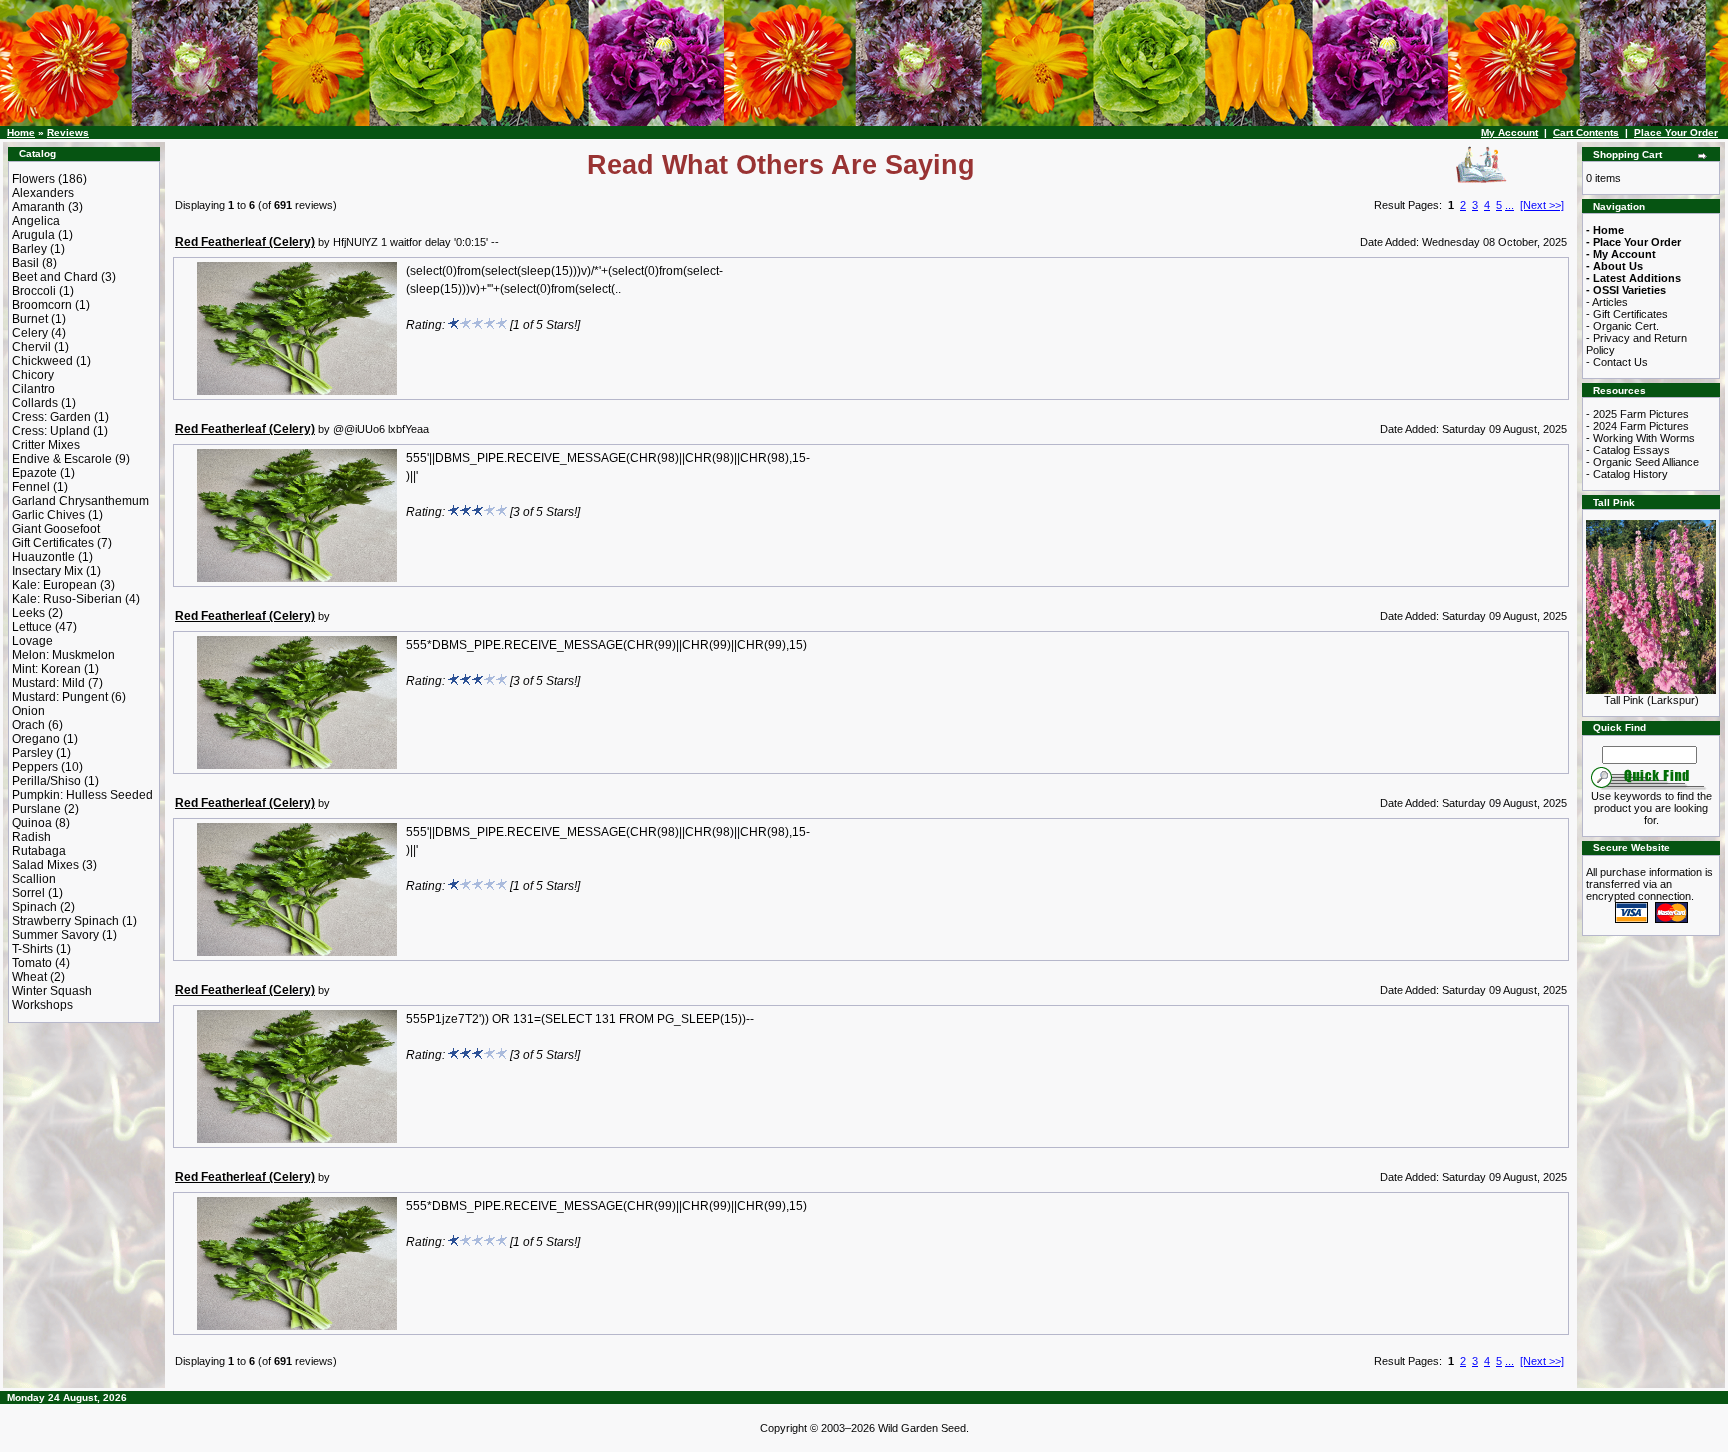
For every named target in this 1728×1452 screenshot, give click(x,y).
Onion (28, 711)
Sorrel (28, 893)
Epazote (34, 473)
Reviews (68, 132)
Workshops (42, 1005)
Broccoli (34, 291)
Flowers (33, 179)
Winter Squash (52, 991)
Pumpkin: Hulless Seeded (82, 795)
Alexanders (43, 193)
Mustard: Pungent (60, 697)
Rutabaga (39, 851)
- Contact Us (1617, 362)
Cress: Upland (51, 431)
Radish (31, 837)
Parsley (32, 753)
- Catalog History (1627, 474)
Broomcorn (42, 305)
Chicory (33, 375)
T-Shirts (32, 949)
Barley (29, 249)
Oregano (36, 739)
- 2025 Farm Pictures (1637, 414)
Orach (28, 725)
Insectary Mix (47, 571)
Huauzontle (43, 557)
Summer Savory (55, 935)
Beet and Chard (55, 277)
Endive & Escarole (62, 459)
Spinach (34, 907)
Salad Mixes (45, 865)
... (1509, 205)
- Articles (1607, 302)
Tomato (32, 963)
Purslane (36, 809)
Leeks (28, 613)
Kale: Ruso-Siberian (67, 599)
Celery (30, 333)
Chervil (31, 347)
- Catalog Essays (1628, 450)
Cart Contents (1586, 132)
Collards (35, 403)
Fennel (31, 487)
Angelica (36, 221)
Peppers (35, 767)
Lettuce (32, 627)
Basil (25, 263)
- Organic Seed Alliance (1642, 462)
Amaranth (38, 207)
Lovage (32, 641)
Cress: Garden (51, 417)
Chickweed (42, 361)
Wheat (29, 977)
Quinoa (32, 823)
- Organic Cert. (1622, 326)
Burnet (30, 319)
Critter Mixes (46, 445)
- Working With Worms (1640, 438)
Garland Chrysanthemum (80, 501)
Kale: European (54, 585)
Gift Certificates (53, 543)
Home (21, 132)
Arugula (33, 235)
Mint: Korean (46, 669)
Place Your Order (1676, 132)
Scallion (34, 879)
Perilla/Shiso (46, 781)
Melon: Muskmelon (63, 655)
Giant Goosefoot (56, 529)
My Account (1509, 132)
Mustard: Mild (48, 683)
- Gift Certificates (1627, 314)
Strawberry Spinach (65, 921)
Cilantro (33, 389)
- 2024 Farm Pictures (1637, 426)
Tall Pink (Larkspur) (1651, 700)
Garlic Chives (48, 515)
